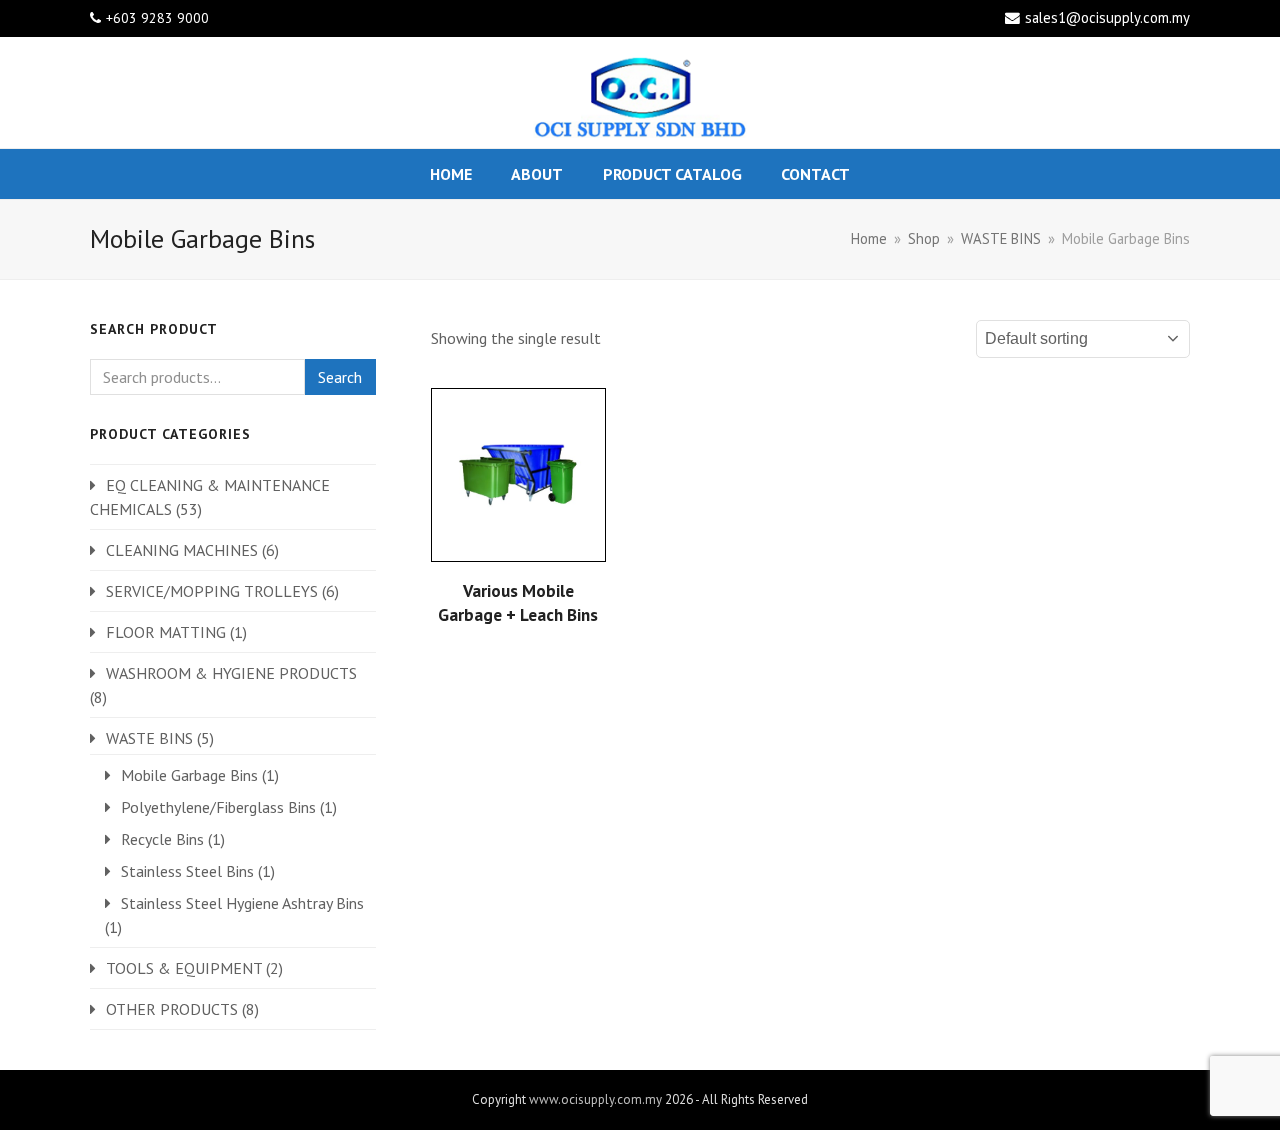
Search (340, 377)
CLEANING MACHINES (182, 550)
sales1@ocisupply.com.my (1107, 17)
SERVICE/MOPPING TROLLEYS (212, 591)
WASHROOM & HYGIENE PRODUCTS (231, 673)
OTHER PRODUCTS (172, 1009)
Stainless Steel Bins (187, 871)
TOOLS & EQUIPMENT (184, 968)
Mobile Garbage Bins (189, 775)
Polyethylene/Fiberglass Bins (218, 807)
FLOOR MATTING (166, 632)
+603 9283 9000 (157, 18)
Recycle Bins (162, 839)
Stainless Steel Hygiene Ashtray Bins (242, 903)
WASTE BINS (149, 738)
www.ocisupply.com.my (595, 1099)
